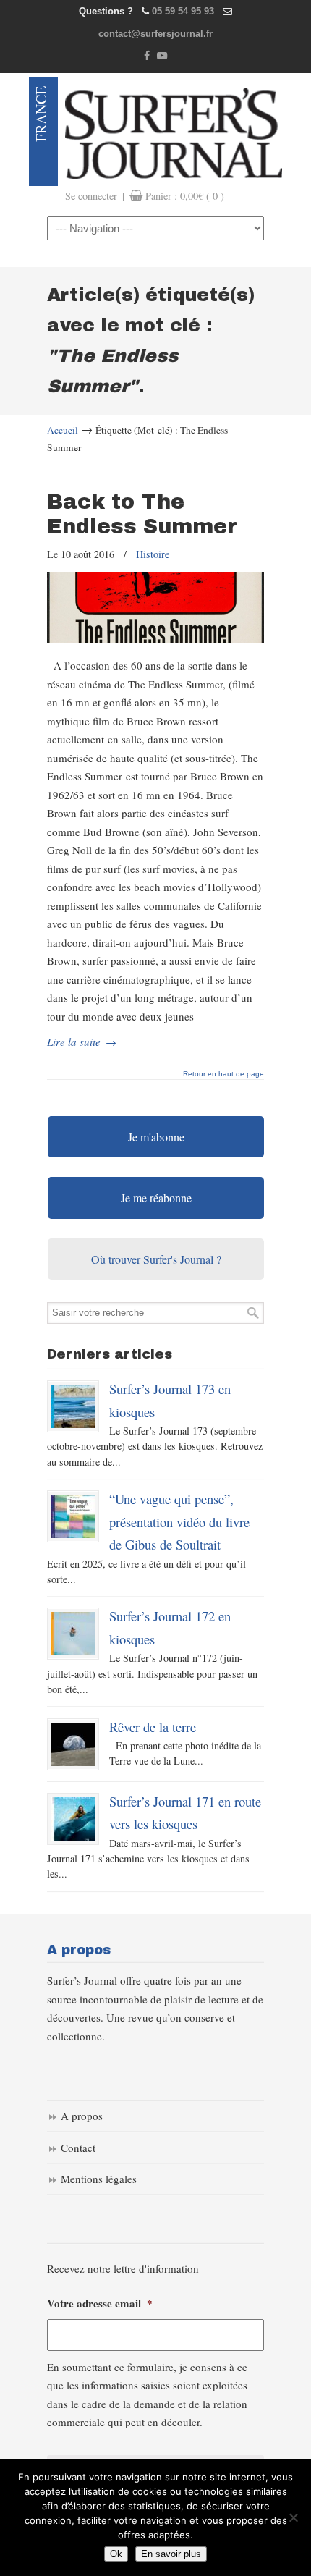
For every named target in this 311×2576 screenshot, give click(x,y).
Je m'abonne (156, 1137)
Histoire (153, 554)
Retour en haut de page (223, 1074)
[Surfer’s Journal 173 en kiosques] (73, 1406)
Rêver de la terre (153, 1727)
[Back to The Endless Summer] (155, 639)
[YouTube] (162, 56)
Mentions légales (99, 2179)
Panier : (185, 196)
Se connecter (91, 196)
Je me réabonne (156, 1198)
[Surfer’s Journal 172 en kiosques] (73, 1634)
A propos (82, 2116)
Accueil (63, 430)
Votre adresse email (100, 2304)
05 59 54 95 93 (183, 11)
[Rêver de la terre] (73, 1744)
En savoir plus (171, 2554)
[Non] (293, 2517)
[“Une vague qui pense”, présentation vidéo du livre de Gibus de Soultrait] (73, 1516)
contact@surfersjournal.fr (155, 34)
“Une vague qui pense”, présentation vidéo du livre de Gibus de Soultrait (179, 1521)
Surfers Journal (174, 132)
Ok (116, 2554)
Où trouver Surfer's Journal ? (156, 1259)
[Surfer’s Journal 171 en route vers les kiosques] (73, 1819)
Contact (78, 2148)
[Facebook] (147, 56)
